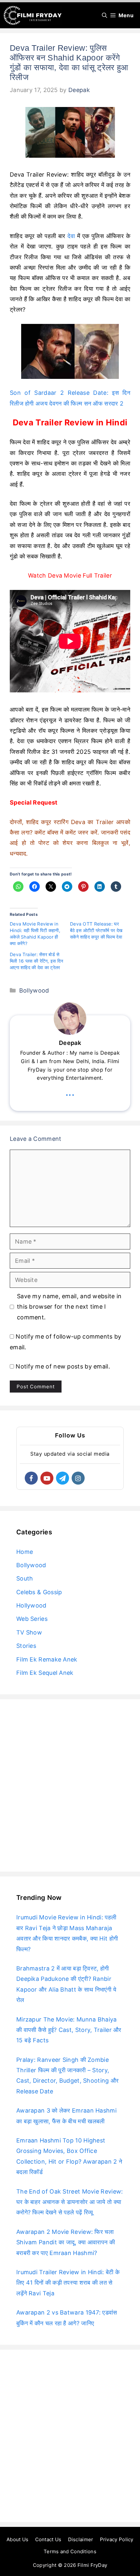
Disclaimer (81, 2539)
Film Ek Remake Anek (47, 1659)
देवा (71, 236)
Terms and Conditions (70, 2551)
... (70, 1092)
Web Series (32, 1619)
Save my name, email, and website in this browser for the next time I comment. (69, 1307)
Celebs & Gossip (39, 1592)
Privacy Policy (117, 2539)
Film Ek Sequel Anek (45, 1673)
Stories (26, 1646)
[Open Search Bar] (105, 15)
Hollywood (31, 1605)
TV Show (29, 1632)
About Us (17, 2539)
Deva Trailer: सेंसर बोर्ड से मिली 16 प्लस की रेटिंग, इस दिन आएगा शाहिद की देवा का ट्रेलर (37, 961)
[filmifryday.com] (33, 15)
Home (25, 1552)
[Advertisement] (70, 1785)
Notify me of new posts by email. (63, 1366)
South (25, 1578)
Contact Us (48, 2539)
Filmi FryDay (92, 2565)
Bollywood (34, 990)
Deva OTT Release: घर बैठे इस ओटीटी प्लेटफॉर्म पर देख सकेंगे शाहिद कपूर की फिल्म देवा (96, 930)
